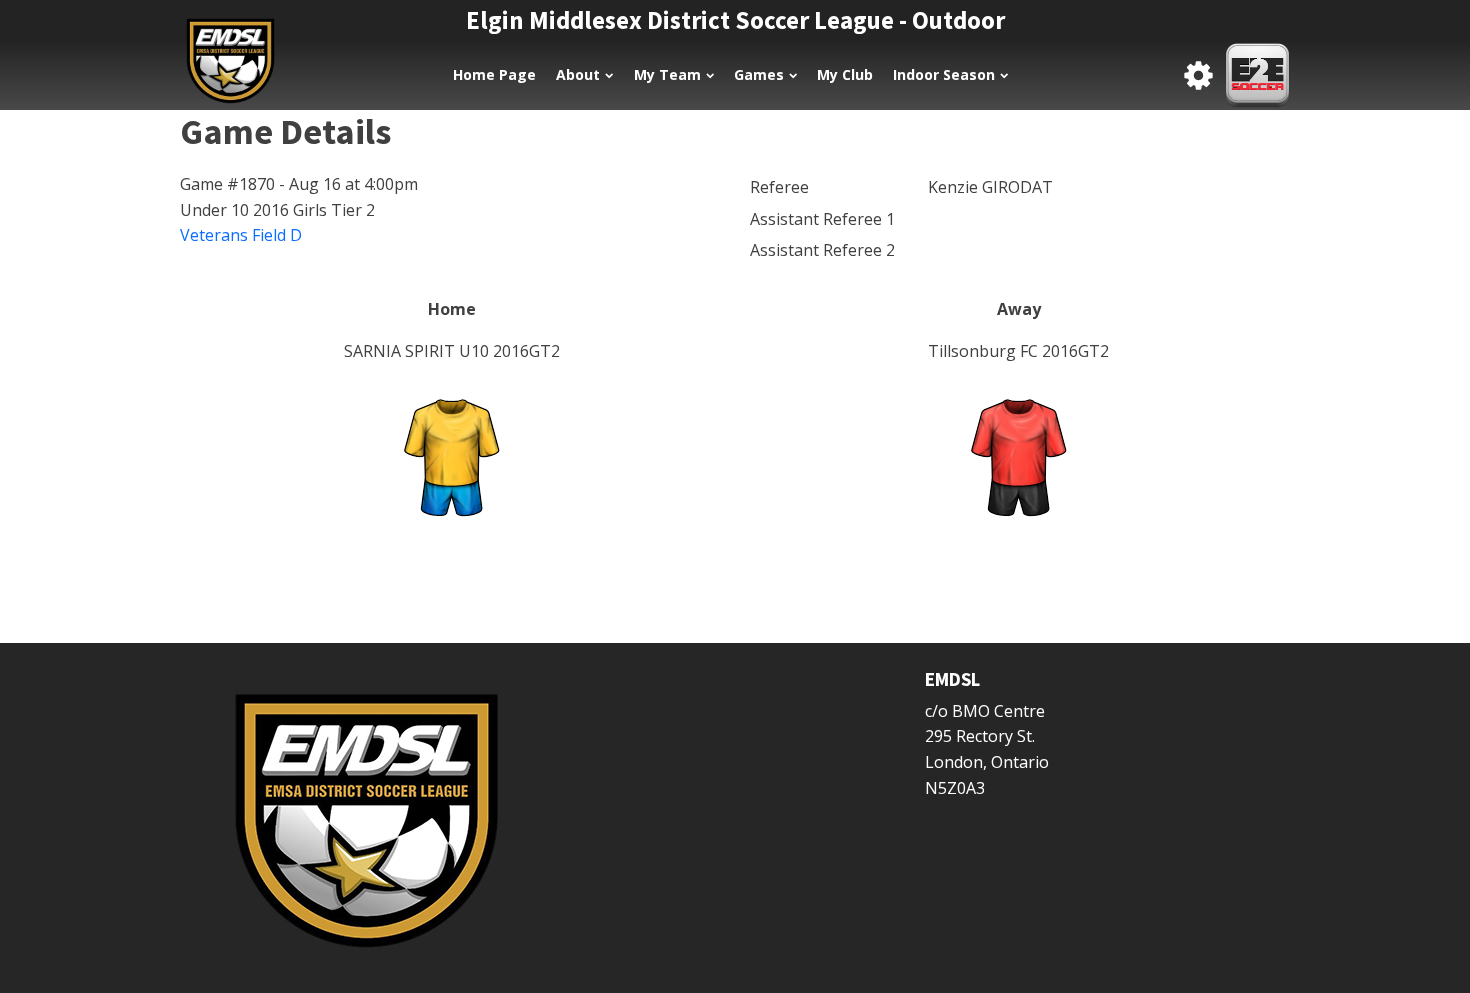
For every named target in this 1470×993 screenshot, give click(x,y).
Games (759, 74)
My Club (845, 74)
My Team (667, 74)
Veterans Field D (241, 235)
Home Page (494, 74)
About (578, 74)
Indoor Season (944, 74)
